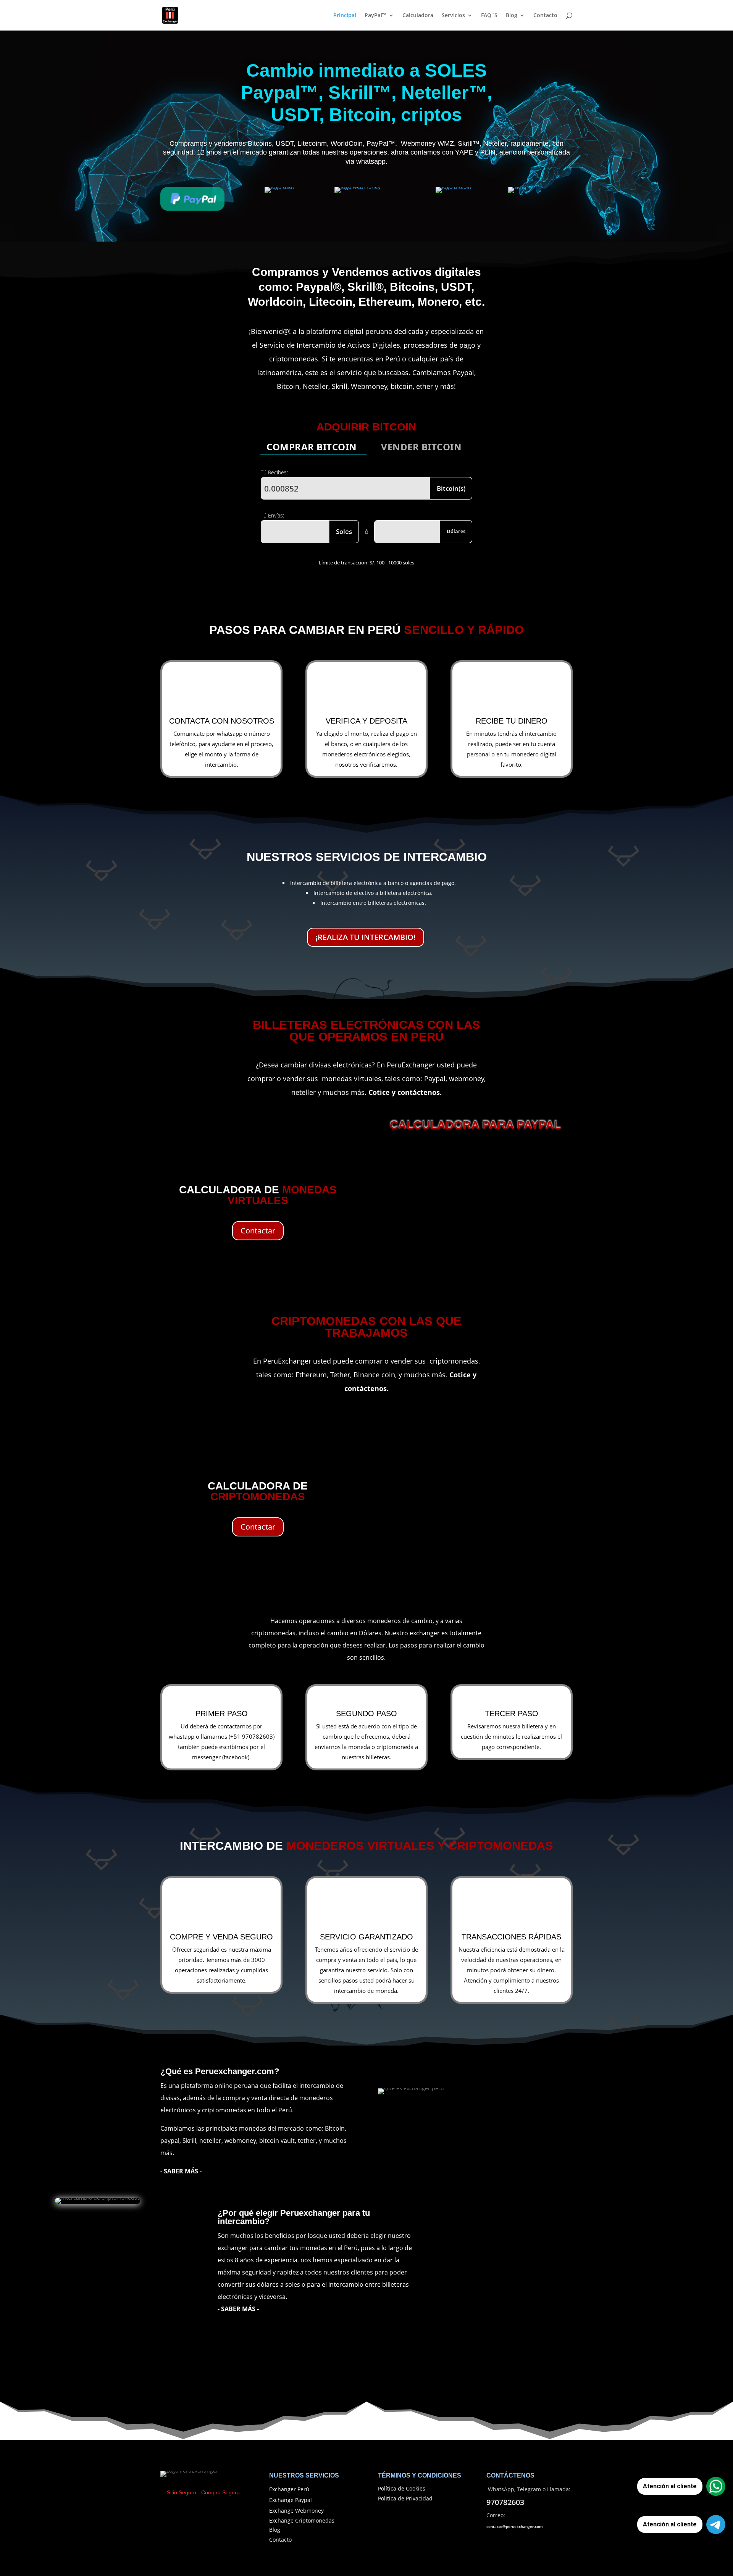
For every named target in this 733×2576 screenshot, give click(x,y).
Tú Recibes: (274, 472)
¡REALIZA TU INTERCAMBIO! (366, 937)
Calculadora (418, 16)
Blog (512, 16)
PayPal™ (375, 16)
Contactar (258, 1231)
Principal (345, 16)
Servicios (453, 16)
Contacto (545, 16)
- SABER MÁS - (238, 2309)
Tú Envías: (272, 515)
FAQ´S (489, 16)
